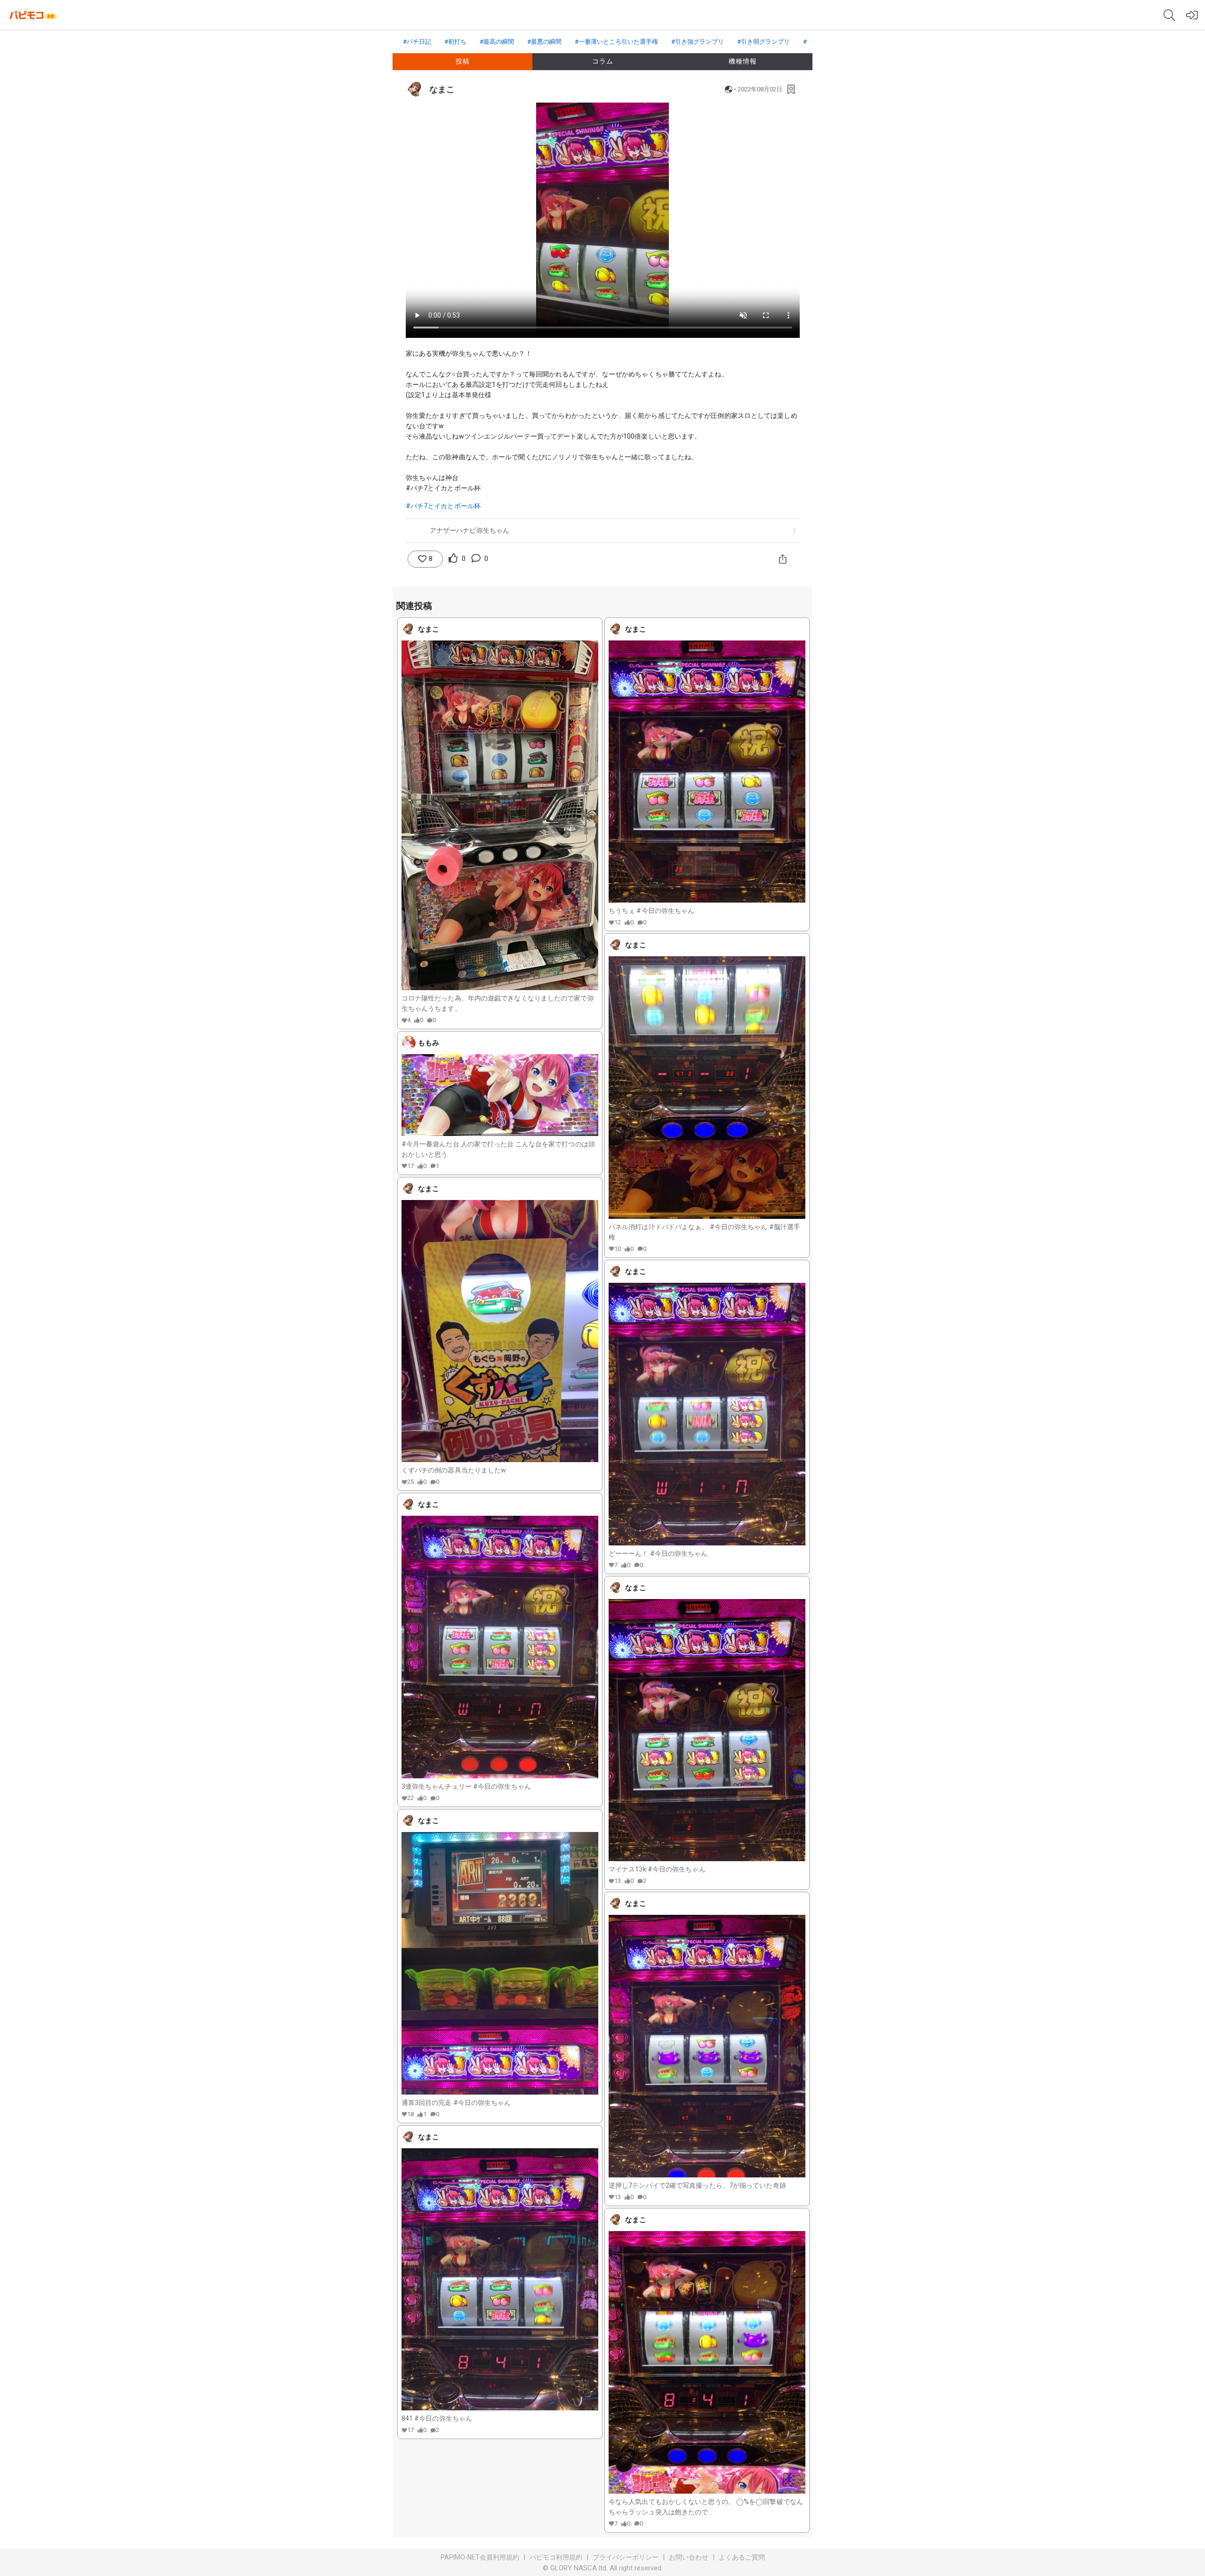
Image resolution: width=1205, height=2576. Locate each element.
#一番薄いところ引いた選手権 (616, 42)
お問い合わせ (689, 2557)
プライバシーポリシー (626, 2557)
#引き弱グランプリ (763, 42)
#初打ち (455, 42)
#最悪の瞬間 (544, 42)
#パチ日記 (417, 42)
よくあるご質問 (742, 2557)
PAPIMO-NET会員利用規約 (480, 2557)
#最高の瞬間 (497, 42)
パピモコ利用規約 (556, 2557)
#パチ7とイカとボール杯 (443, 506)
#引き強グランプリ (698, 42)
